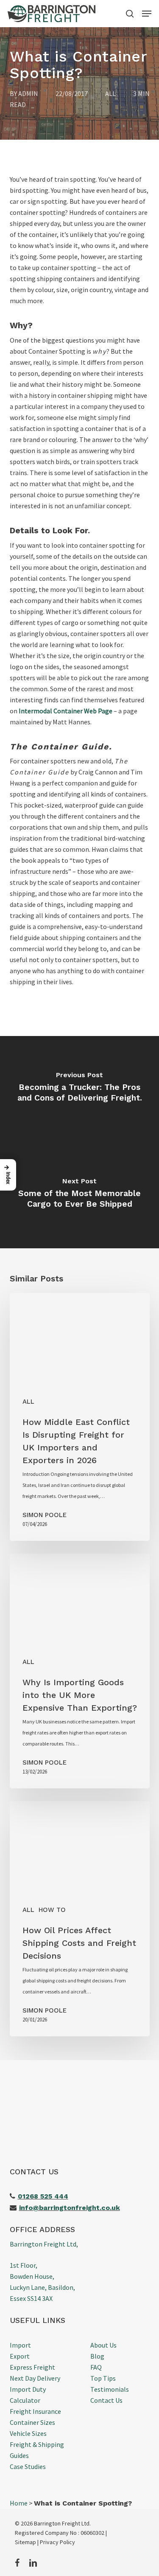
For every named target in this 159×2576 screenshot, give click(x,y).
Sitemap (25, 2542)
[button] (147, 14)
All (110, 93)
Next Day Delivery (35, 2378)
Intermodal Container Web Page (66, 711)
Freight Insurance (35, 2411)
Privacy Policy (57, 2542)
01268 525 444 (43, 2196)
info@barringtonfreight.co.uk (70, 2208)
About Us (103, 2345)
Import (20, 2345)
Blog (97, 2356)
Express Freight (32, 2367)
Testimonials (110, 2389)
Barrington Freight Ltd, (44, 2244)
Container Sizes (32, 2422)
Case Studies (28, 2466)
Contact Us (106, 2400)
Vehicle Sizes (28, 2433)
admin (28, 93)
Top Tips (103, 2378)
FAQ (96, 2367)
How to (52, 1910)
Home (19, 2503)
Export (20, 2356)
